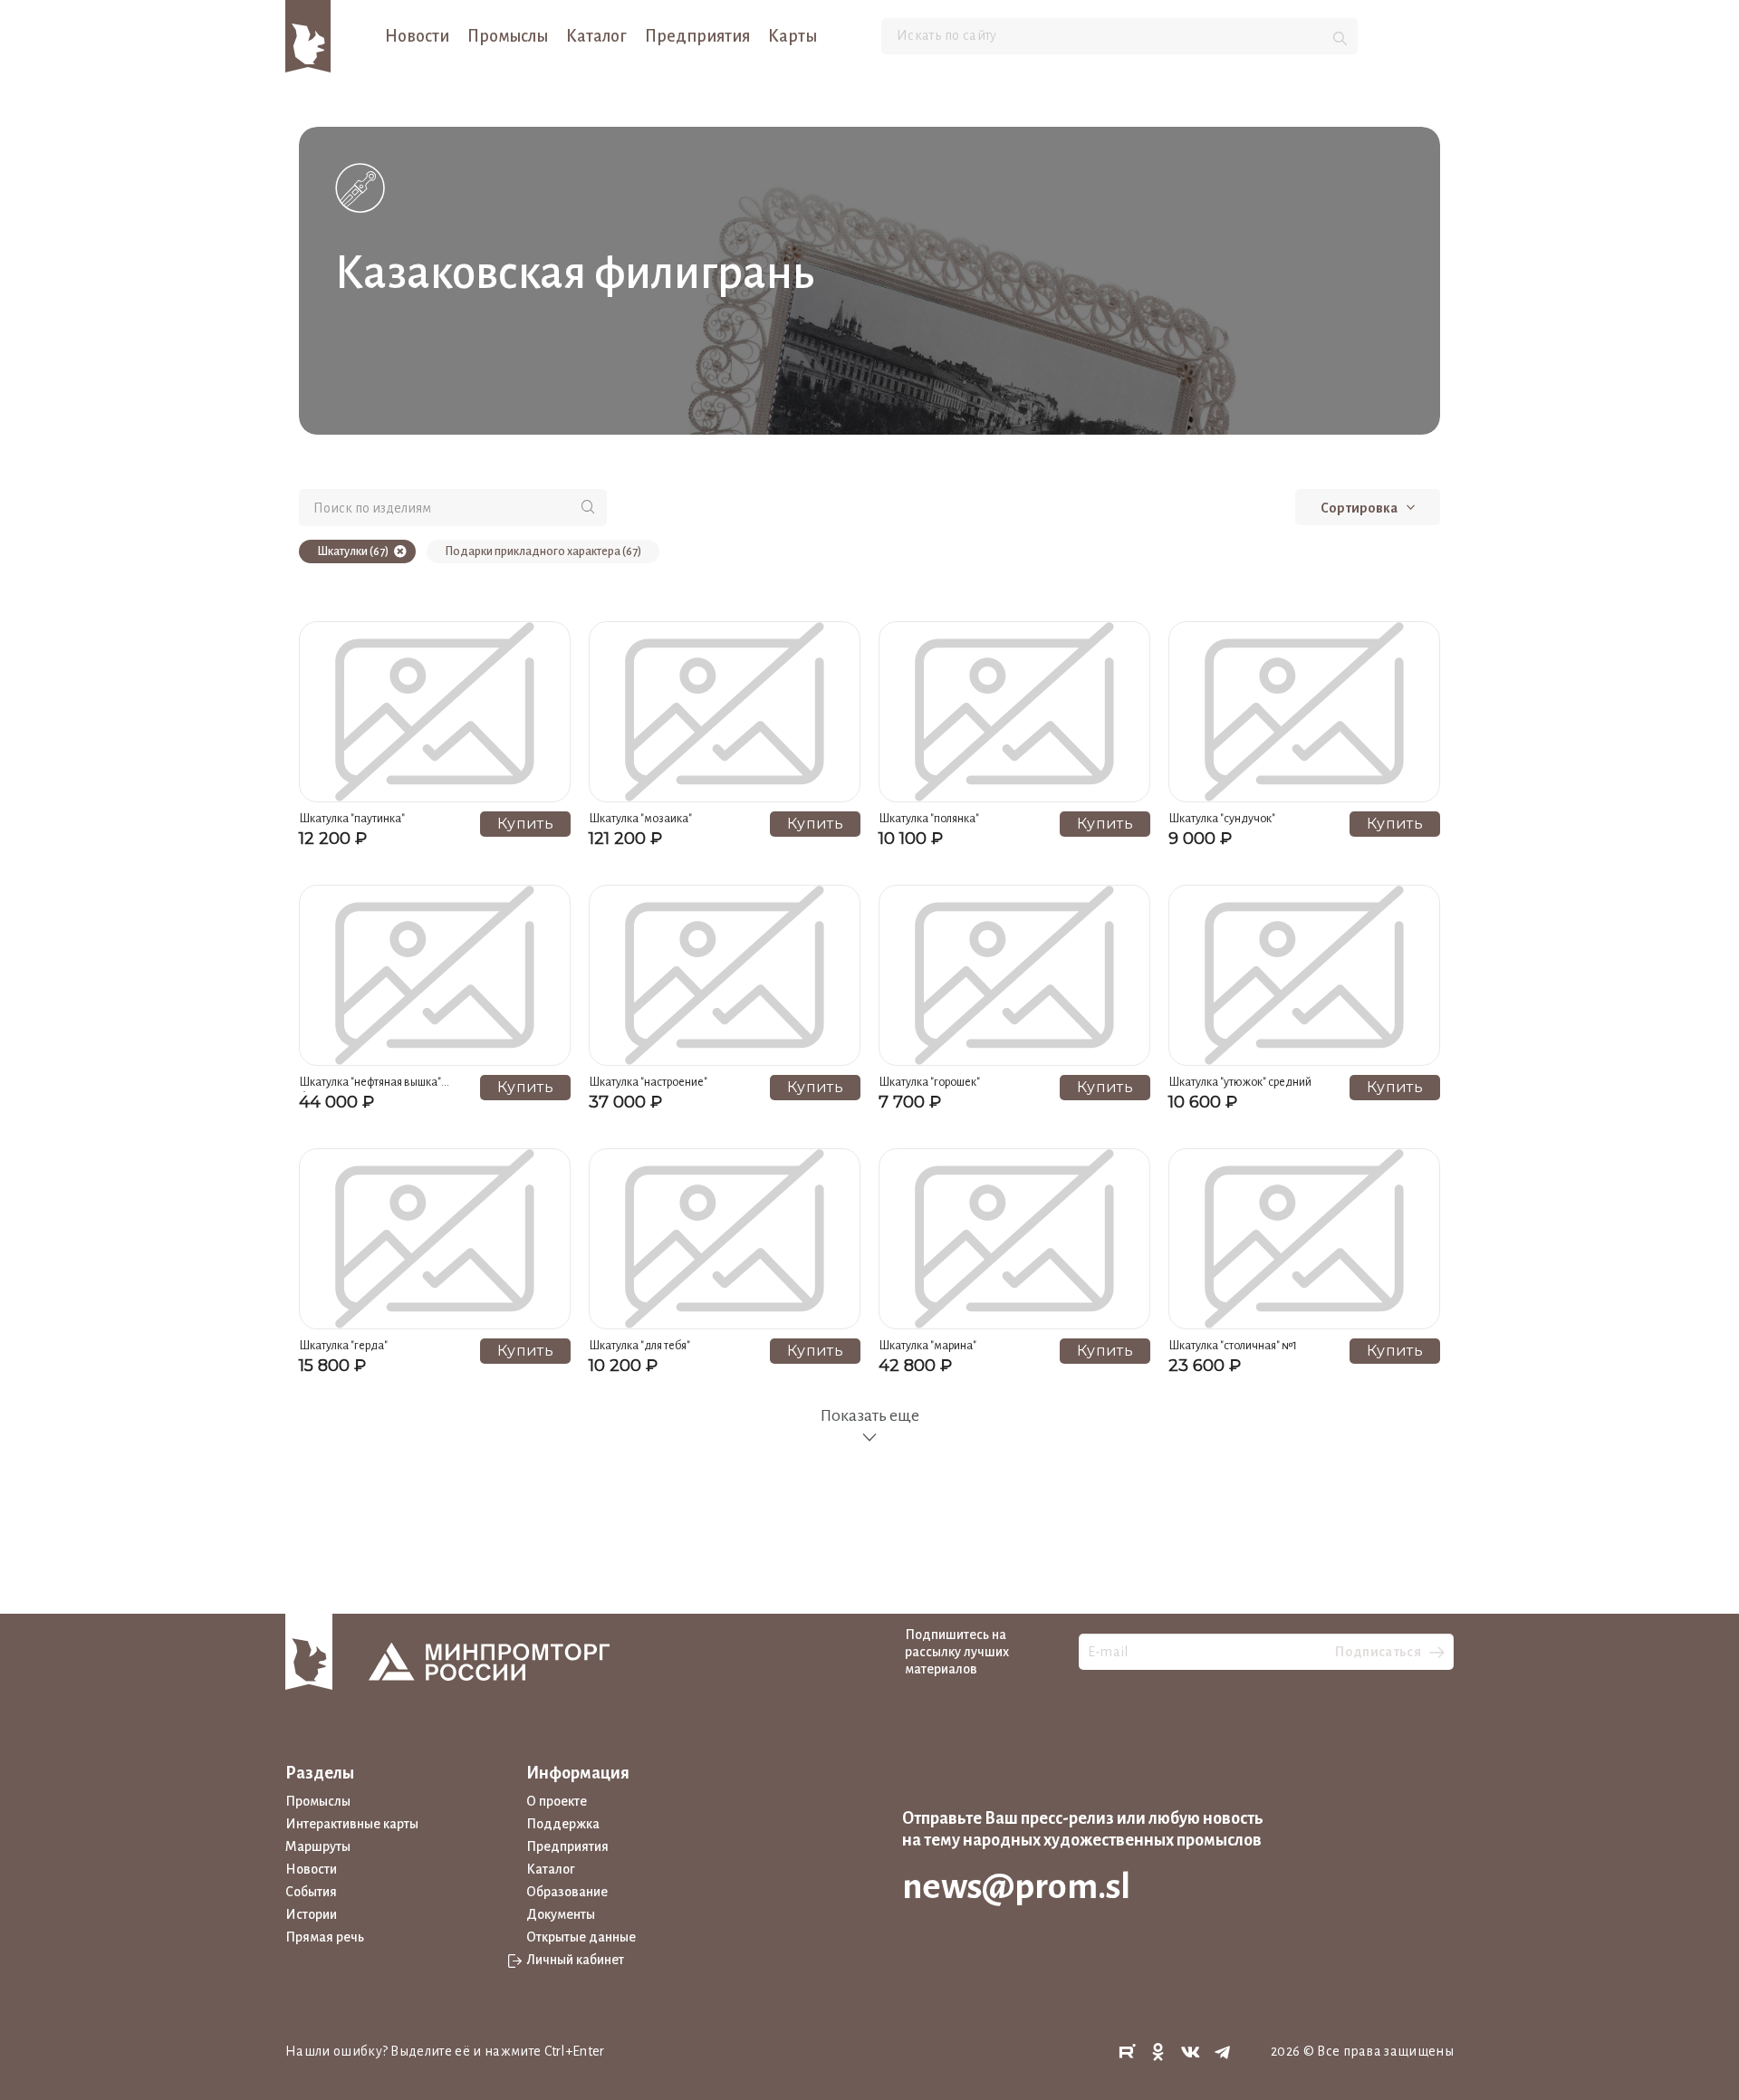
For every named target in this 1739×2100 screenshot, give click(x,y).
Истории (311, 1914)
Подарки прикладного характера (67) (543, 551)
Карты (793, 36)
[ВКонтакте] (1191, 2052)
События (311, 1892)
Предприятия (697, 36)
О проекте (557, 1801)
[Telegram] (1223, 2052)
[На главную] (308, 35)
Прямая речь (325, 1937)
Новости (417, 36)
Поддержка (563, 1824)
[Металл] (360, 187)
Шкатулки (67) (353, 551)
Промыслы (508, 36)
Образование (567, 1892)
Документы (561, 1914)
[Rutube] (1127, 2052)
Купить (525, 824)
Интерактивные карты (352, 1824)
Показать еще (869, 1415)
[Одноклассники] (1158, 2052)
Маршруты (318, 1846)
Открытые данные (581, 1937)
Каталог (596, 36)
